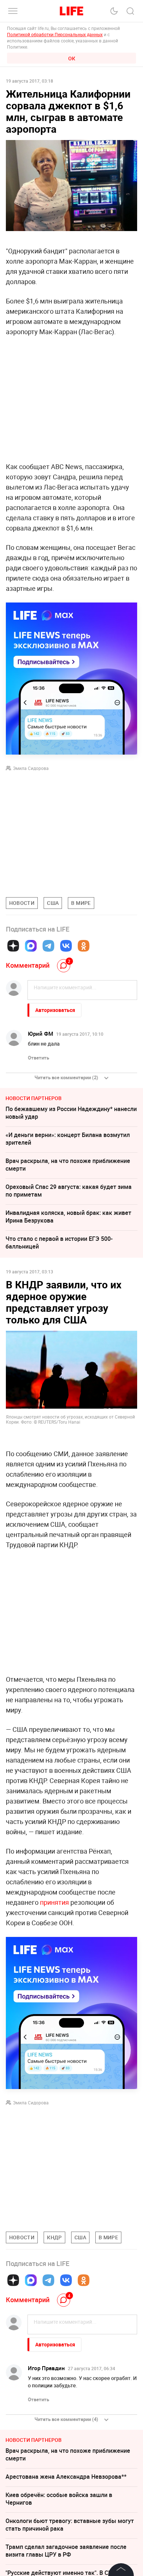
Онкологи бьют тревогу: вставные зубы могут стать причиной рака (70, 2525)
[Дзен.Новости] (13, 946)
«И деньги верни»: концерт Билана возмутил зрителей (68, 1139)
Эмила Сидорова (31, 768)
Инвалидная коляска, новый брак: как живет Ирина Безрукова (68, 1217)
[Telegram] (48, 946)
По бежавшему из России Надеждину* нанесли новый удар (71, 1113)
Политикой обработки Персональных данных (55, 34)
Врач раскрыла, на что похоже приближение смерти (68, 1165)
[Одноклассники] (84, 946)
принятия (54, 1902)
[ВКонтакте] (66, 946)
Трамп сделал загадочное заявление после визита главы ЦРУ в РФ (66, 2551)
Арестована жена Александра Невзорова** (66, 2477)
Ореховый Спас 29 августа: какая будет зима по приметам (69, 1191)
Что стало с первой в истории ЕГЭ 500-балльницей (59, 1242)
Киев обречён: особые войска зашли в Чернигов (59, 2499)
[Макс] (31, 946)
